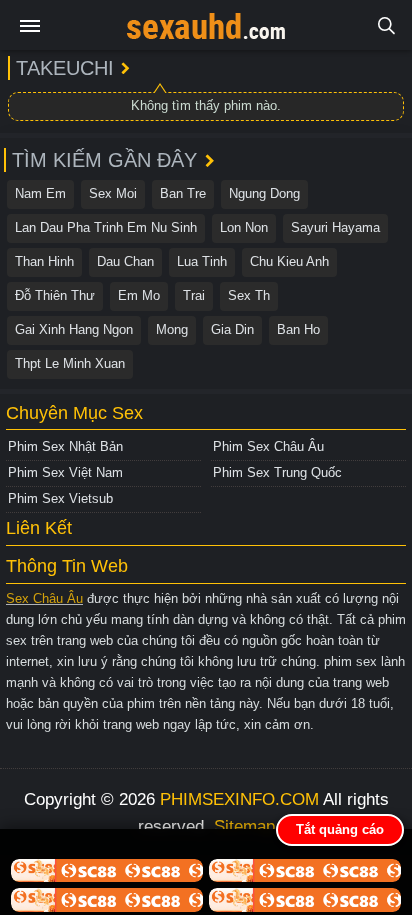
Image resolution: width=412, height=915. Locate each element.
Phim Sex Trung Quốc (277, 472)
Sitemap (244, 826)
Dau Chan (125, 261)
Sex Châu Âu (44, 598)
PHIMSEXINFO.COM (239, 799)
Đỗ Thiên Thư (55, 295)
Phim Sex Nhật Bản (65, 446)
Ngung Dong (264, 193)
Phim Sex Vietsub (60, 498)
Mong (172, 329)
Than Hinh (44, 261)
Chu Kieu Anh (289, 261)
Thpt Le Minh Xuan (70, 363)
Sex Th (249, 295)
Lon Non (244, 227)
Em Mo (139, 295)
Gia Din (232, 329)
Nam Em (40, 193)
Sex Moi (113, 193)
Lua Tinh (202, 261)
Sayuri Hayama (335, 227)
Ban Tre (183, 193)
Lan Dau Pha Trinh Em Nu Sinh (106, 227)
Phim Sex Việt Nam (65, 472)
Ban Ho (298, 329)
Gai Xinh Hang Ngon (74, 329)
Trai (194, 295)
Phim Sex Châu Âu (268, 446)
